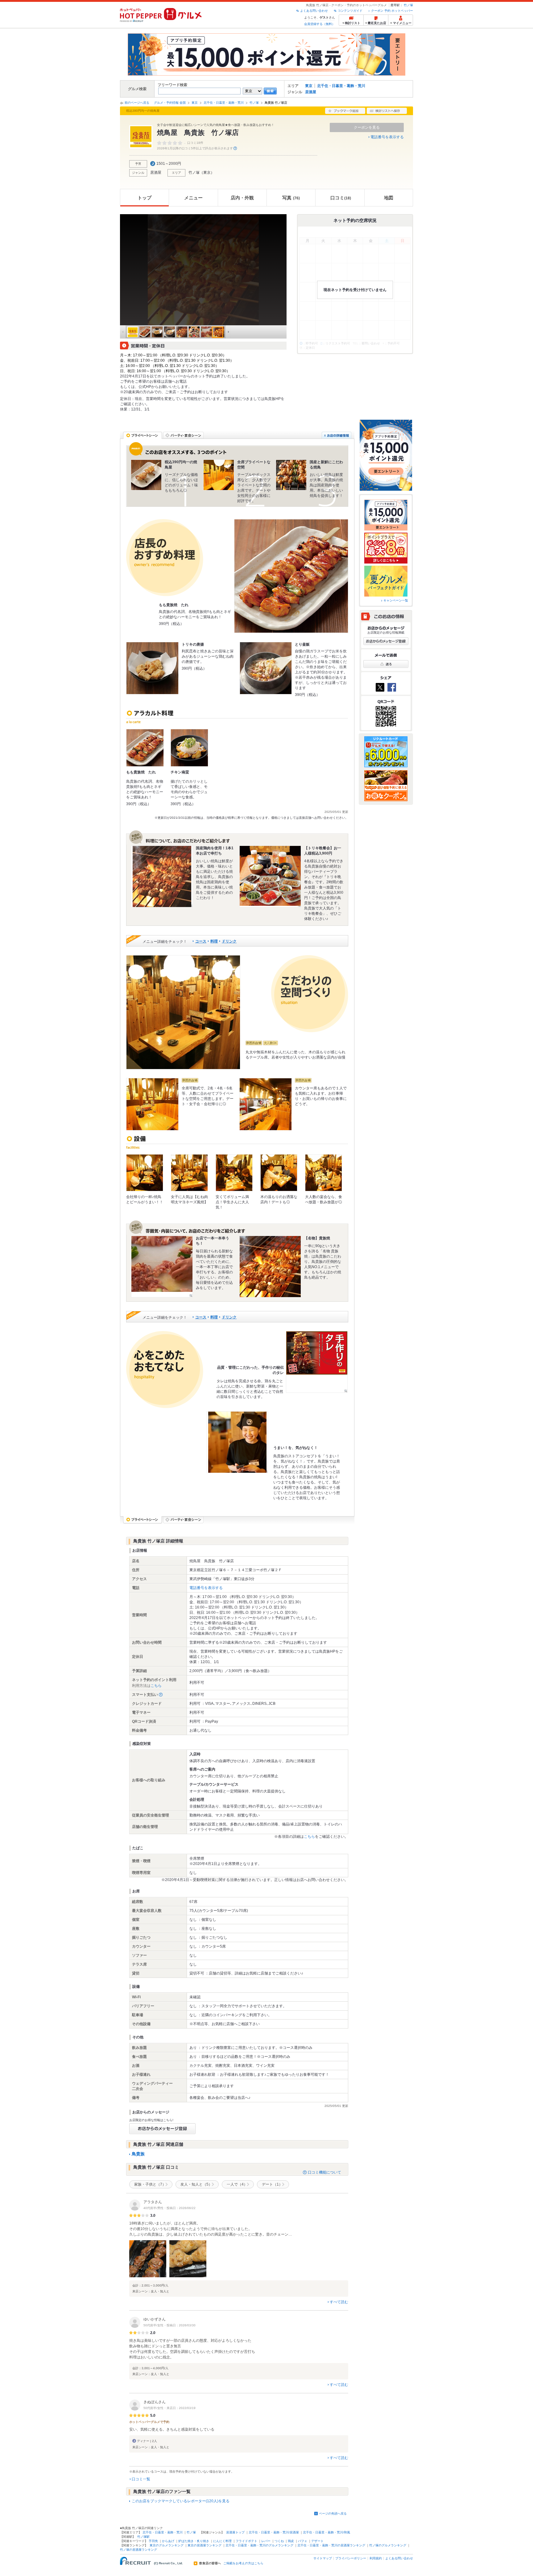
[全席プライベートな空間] (219, 475)
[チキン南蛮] (189, 748)
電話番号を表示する (387, 137)
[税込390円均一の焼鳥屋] (146, 475)
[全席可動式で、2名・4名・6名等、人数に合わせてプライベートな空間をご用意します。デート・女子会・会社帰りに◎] (152, 1104)
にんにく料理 (222, 2541)
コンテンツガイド (350, 11)
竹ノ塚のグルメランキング (388, 2545)
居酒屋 (311, 92)
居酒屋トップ (235, 2532)
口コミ (341, 198)
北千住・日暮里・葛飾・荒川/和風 (326, 2532)
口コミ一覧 (141, 2479)
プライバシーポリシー (351, 2558)
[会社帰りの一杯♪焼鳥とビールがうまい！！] (145, 1173)
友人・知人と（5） (196, 2184)
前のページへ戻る (137, 103)
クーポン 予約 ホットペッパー (392, 11)
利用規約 (376, 2558)
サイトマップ (323, 2558)
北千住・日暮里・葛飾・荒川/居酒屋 (274, 2532)
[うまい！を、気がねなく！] (237, 1442)
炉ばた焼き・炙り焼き (194, 2541)
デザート (317, 2541)
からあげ (168, 2541)
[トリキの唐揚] (152, 668)
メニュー (193, 198)
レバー (266, 2541)
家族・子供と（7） (150, 2184)
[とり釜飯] (266, 668)
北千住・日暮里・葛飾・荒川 (341, 86)
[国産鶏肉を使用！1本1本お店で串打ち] (162, 876)
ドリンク (229, 941)
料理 (214, 941)
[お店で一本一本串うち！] (162, 1267)
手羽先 (153, 2541)
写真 (291, 198)
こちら (156, 1686)
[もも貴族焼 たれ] (291, 576)
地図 (389, 198)
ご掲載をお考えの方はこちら (243, 2563)
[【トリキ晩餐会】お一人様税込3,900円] (270, 876)
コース (201, 941)
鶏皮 (291, 2541)
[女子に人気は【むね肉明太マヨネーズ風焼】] (189, 1173)
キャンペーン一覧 (396, 600)
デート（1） (272, 2184)
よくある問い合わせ (314, 11)
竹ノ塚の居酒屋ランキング (138, 2550)
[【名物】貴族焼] (270, 1267)
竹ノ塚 (408, 5)
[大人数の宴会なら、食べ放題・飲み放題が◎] (324, 1173)
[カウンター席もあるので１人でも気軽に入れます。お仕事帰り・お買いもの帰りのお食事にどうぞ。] (266, 1104)
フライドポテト (246, 2541)
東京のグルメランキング (167, 2545)
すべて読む (339, 2302)
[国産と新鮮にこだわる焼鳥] (291, 475)
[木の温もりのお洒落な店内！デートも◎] (279, 1173)
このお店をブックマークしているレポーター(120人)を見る (181, 2501)
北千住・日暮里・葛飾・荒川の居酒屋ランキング (331, 2545)
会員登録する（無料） (320, 24)
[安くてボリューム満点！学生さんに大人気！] (234, 1173)
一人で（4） (237, 2184)
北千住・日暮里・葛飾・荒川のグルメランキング (259, 2545)
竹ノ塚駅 (143, 2537)
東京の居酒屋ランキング (205, 2545)
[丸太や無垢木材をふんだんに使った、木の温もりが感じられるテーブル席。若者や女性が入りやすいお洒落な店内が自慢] (183, 1012)
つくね (279, 2541)
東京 (309, 86)
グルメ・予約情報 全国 (170, 103)
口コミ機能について (324, 2172)
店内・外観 (242, 198)
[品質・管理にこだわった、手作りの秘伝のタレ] (317, 1362)
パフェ (303, 2541)
